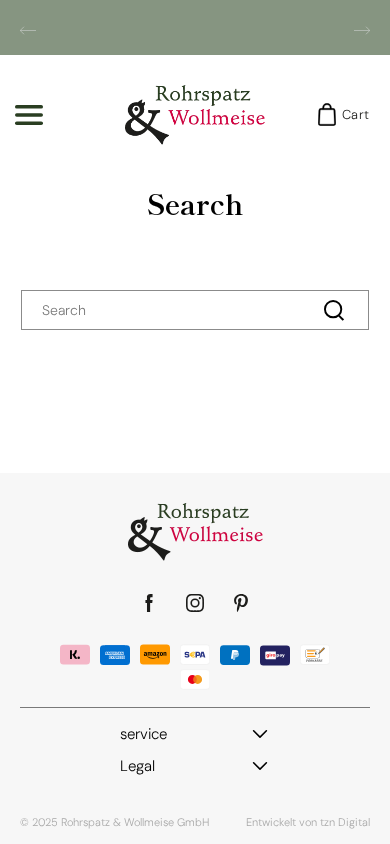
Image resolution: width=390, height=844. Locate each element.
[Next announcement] (362, 30)
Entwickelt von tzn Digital (308, 822)
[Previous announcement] (28, 30)
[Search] (334, 310)
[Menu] (29, 115)
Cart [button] (349, 114)
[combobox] (195, 310)
